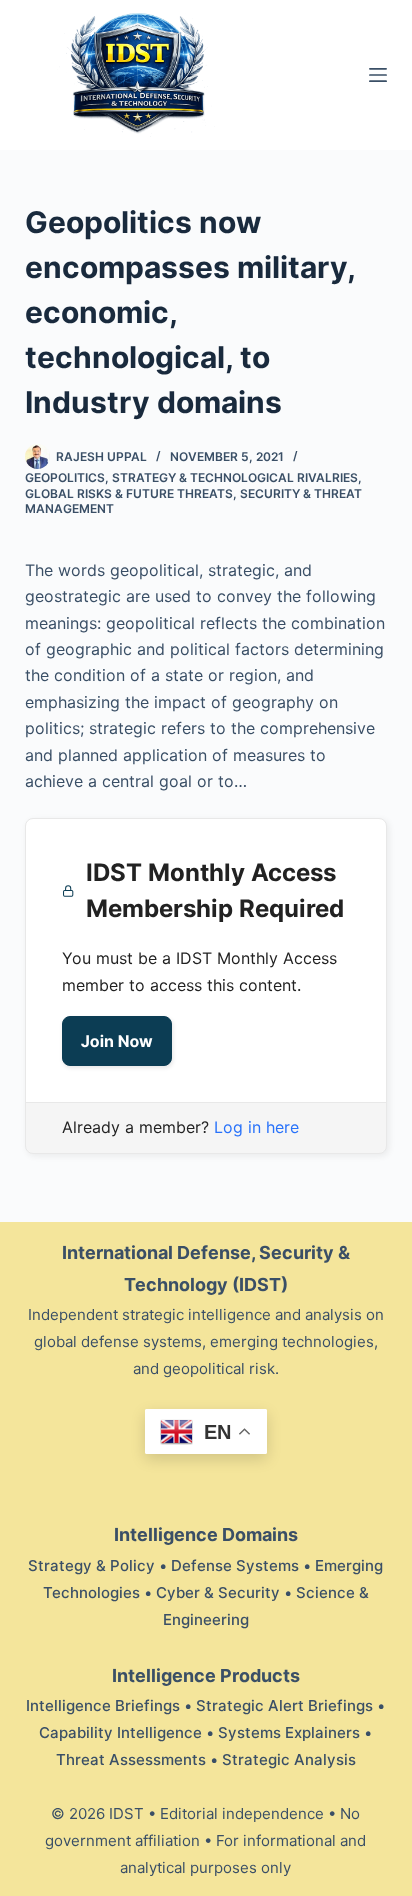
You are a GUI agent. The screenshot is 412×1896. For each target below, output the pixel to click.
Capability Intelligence (120, 1732)
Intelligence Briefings (103, 1705)
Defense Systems (235, 1565)
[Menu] (378, 75)
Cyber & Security (218, 1592)
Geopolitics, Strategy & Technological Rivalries (191, 477)
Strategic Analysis (289, 1759)
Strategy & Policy (91, 1565)
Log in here (256, 1127)
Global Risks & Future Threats (129, 493)
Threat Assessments (131, 1759)
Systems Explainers (289, 1732)
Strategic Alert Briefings (284, 1705)
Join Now (117, 1041)
